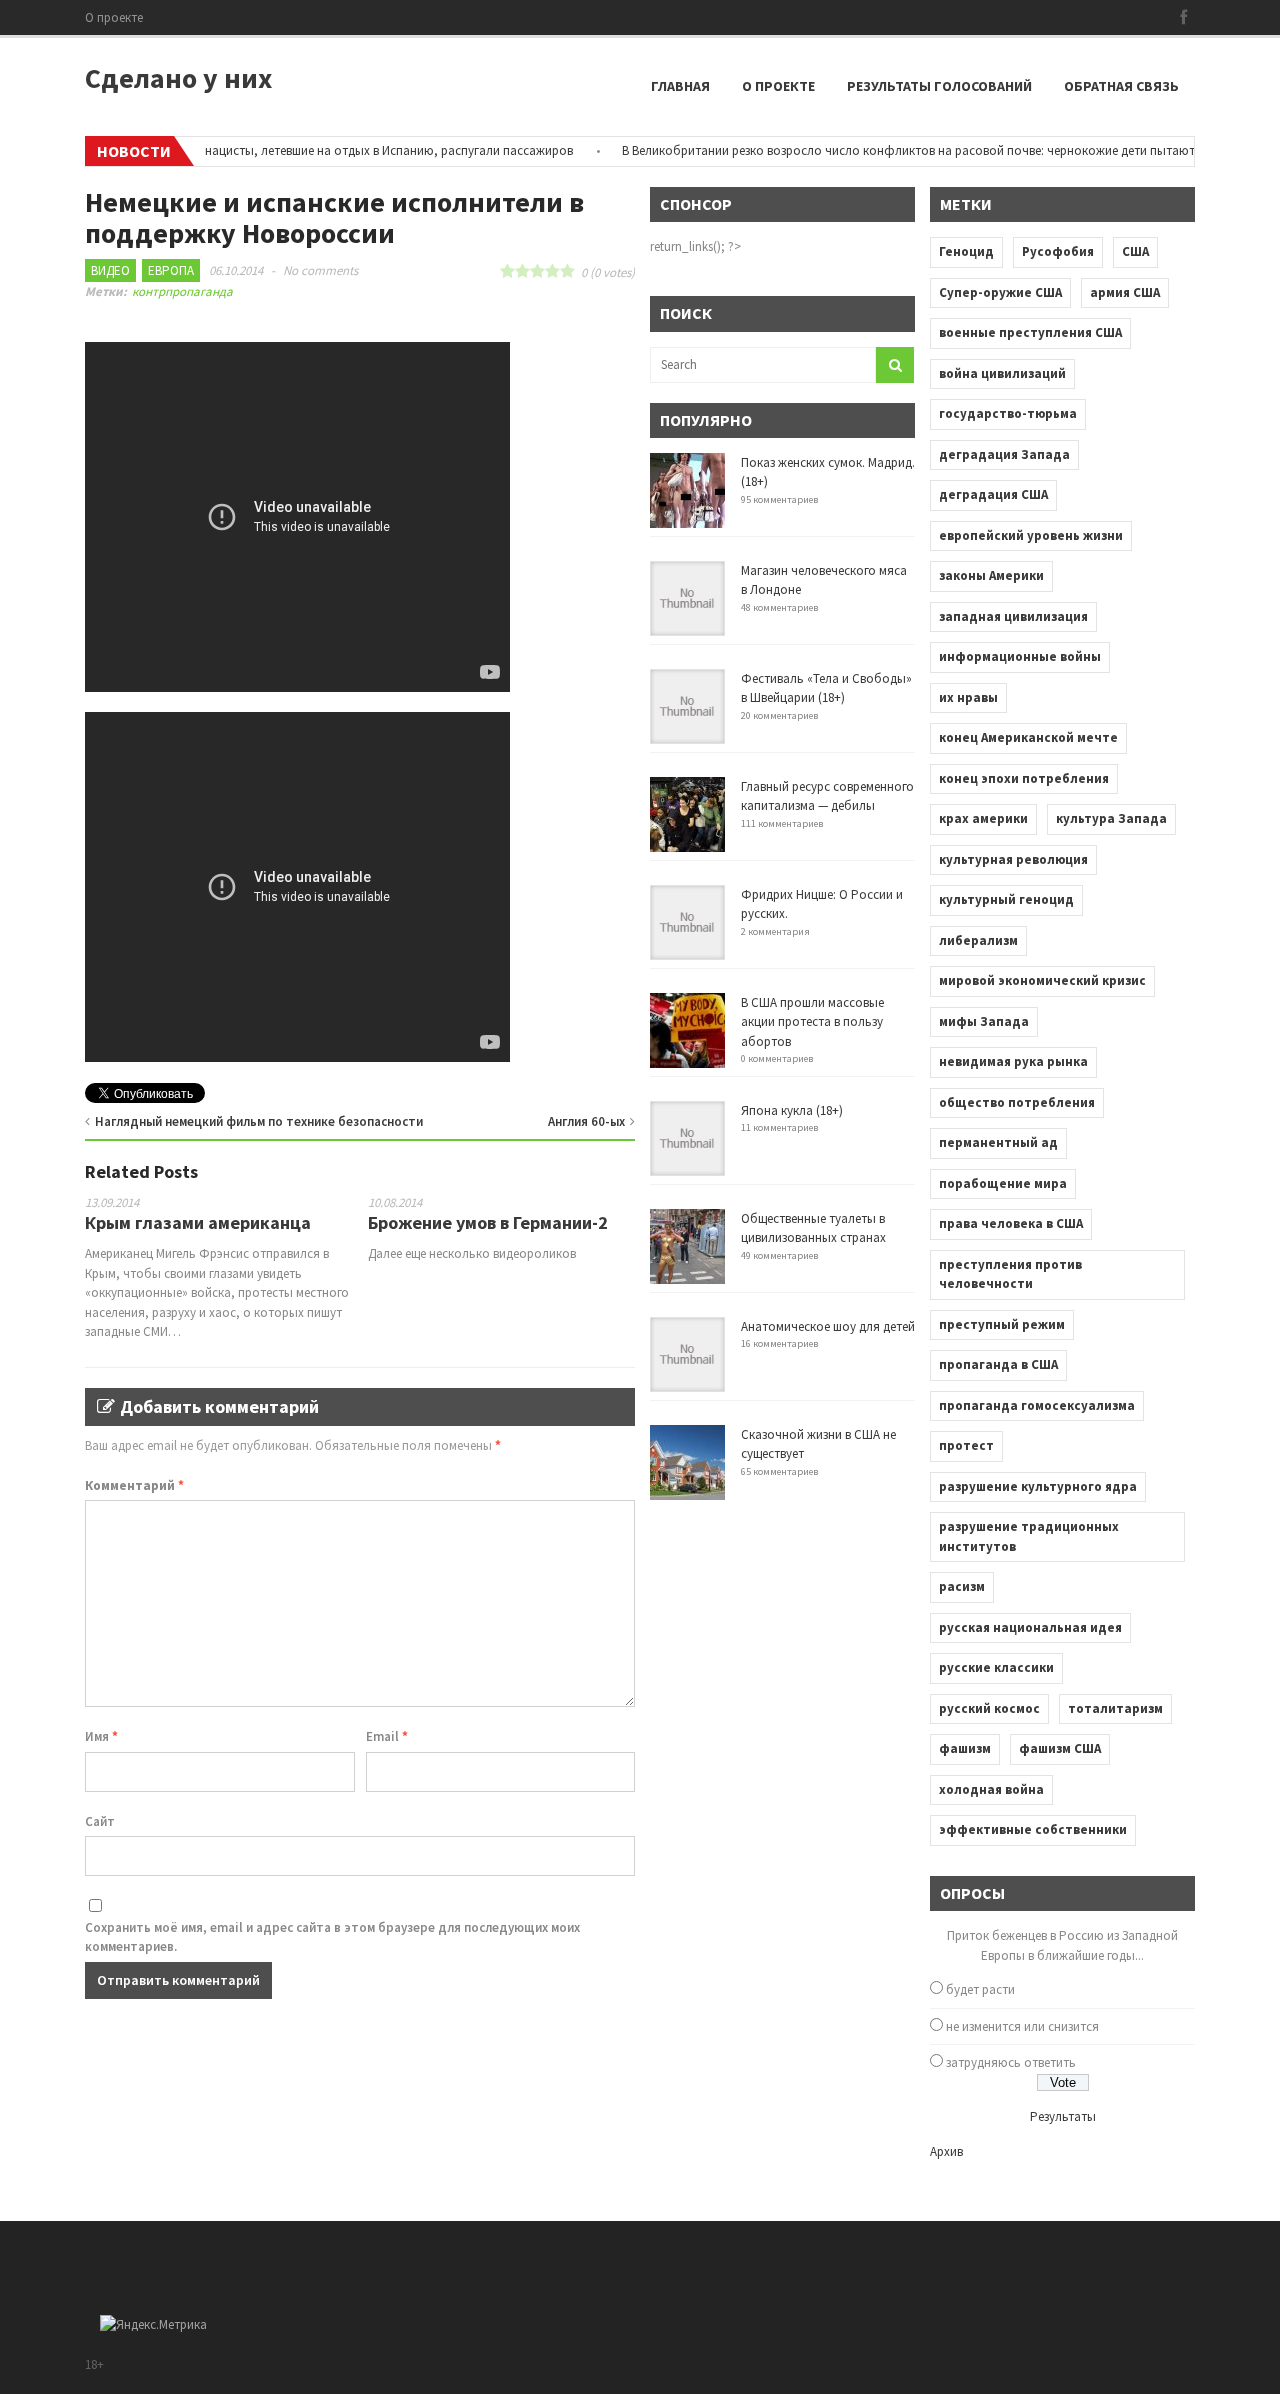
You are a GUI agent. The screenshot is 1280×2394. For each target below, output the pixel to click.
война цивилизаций (1002, 373)
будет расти (980, 1989)
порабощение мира (1003, 1183)
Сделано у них (178, 78)
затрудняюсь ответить (1011, 2062)
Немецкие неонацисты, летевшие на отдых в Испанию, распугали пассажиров (321, 150)
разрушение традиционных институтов (1029, 1536)
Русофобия (1058, 251)
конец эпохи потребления (1024, 778)
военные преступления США (1030, 332)
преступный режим (1002, 1324)
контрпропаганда (182, 291)
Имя (101, 1736)
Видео (110, 270)
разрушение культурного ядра (1038, 1486)
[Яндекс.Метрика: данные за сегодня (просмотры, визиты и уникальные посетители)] (153, 2325)
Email (387, 1736)
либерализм (978, 940)
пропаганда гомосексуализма (1037, 1405)
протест (966, 1445)
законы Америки (991, 575)
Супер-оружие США (1000, 292)
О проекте (114, 17)
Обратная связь (1121, 86)
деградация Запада (1004, 454)
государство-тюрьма (1008, 413)
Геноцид (966, 251)
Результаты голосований (939, 86)
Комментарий (134, 1485)
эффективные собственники (1033, 1829)
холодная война (991, 1789)
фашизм (965, 1748)
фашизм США (1060, 1748)
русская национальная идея (1030, 1627)
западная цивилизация (1013, 616)
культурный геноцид (1006, 899)
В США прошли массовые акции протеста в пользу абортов (812, 1022)
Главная (680, 86)
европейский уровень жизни (1031, 535)
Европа (171, 270)
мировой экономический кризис (1042, 980)
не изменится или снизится (1022, 2026)
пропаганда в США (998, 1364)
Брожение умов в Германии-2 (488, 1222)
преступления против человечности (1010, 1274)
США (1135, 251)
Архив (946, 2151)
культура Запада (1111, 818)
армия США (1125, 292)
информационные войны (1020, 656)
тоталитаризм (1115, 1708)
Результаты (1063, 2116)
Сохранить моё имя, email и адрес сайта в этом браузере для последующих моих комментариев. (332, 1937)
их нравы (968, 697)
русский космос (989, 1708)
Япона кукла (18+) (792, 1110)
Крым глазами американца (198, 1222)
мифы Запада (984, 1021)
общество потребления (1017, 1102)
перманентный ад (998, 1142)
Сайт (100, 1821)
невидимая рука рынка (1013, 1061)
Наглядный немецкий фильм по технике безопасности (259, 1121)
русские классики (996, 1667)
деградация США (993, 494)
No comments (320, 270)
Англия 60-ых (586, 1121)
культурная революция (1013, 859)
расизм (962, 1586)
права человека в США (1011, 1223)
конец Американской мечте (1028, 737)
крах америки (983, 818)
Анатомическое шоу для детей (828, 1326)
